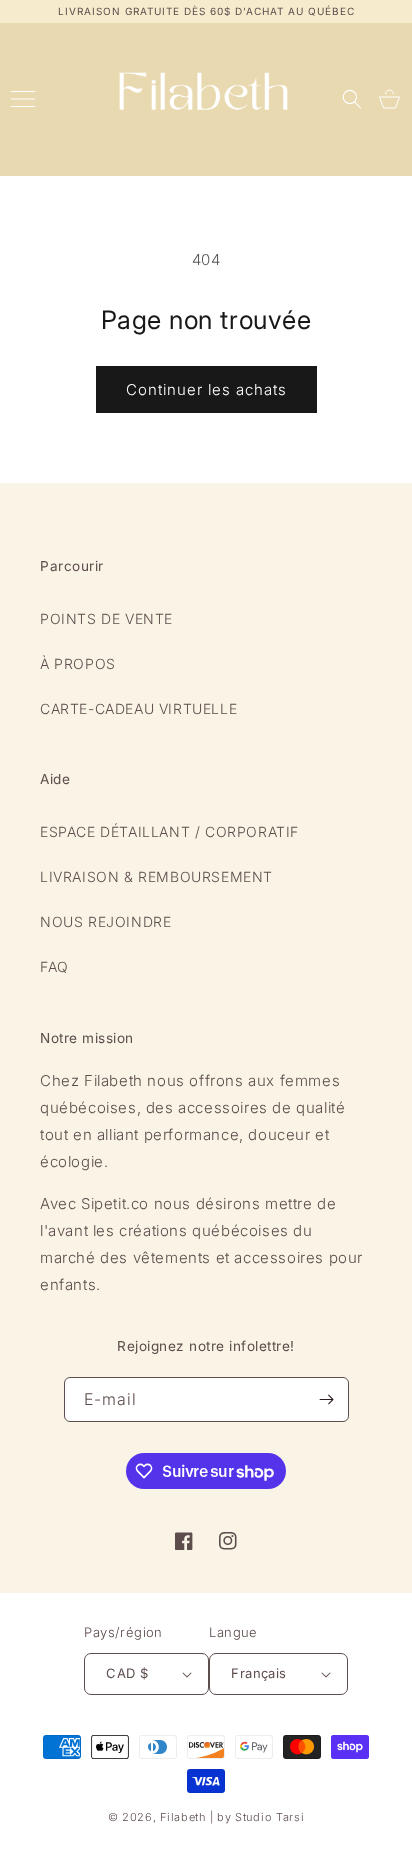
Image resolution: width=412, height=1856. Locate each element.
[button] (352, 99)
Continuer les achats (206, 389)
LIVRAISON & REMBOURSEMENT (156, 876)
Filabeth (183, 1817)
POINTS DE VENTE (106, 618)
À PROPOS (78, 663)
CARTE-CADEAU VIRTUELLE (138, 708)
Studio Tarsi (269, 1817)
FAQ (54, 966)
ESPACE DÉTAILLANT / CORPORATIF (169, 831)
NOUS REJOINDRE (105, 921)
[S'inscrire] (327, 1399)
